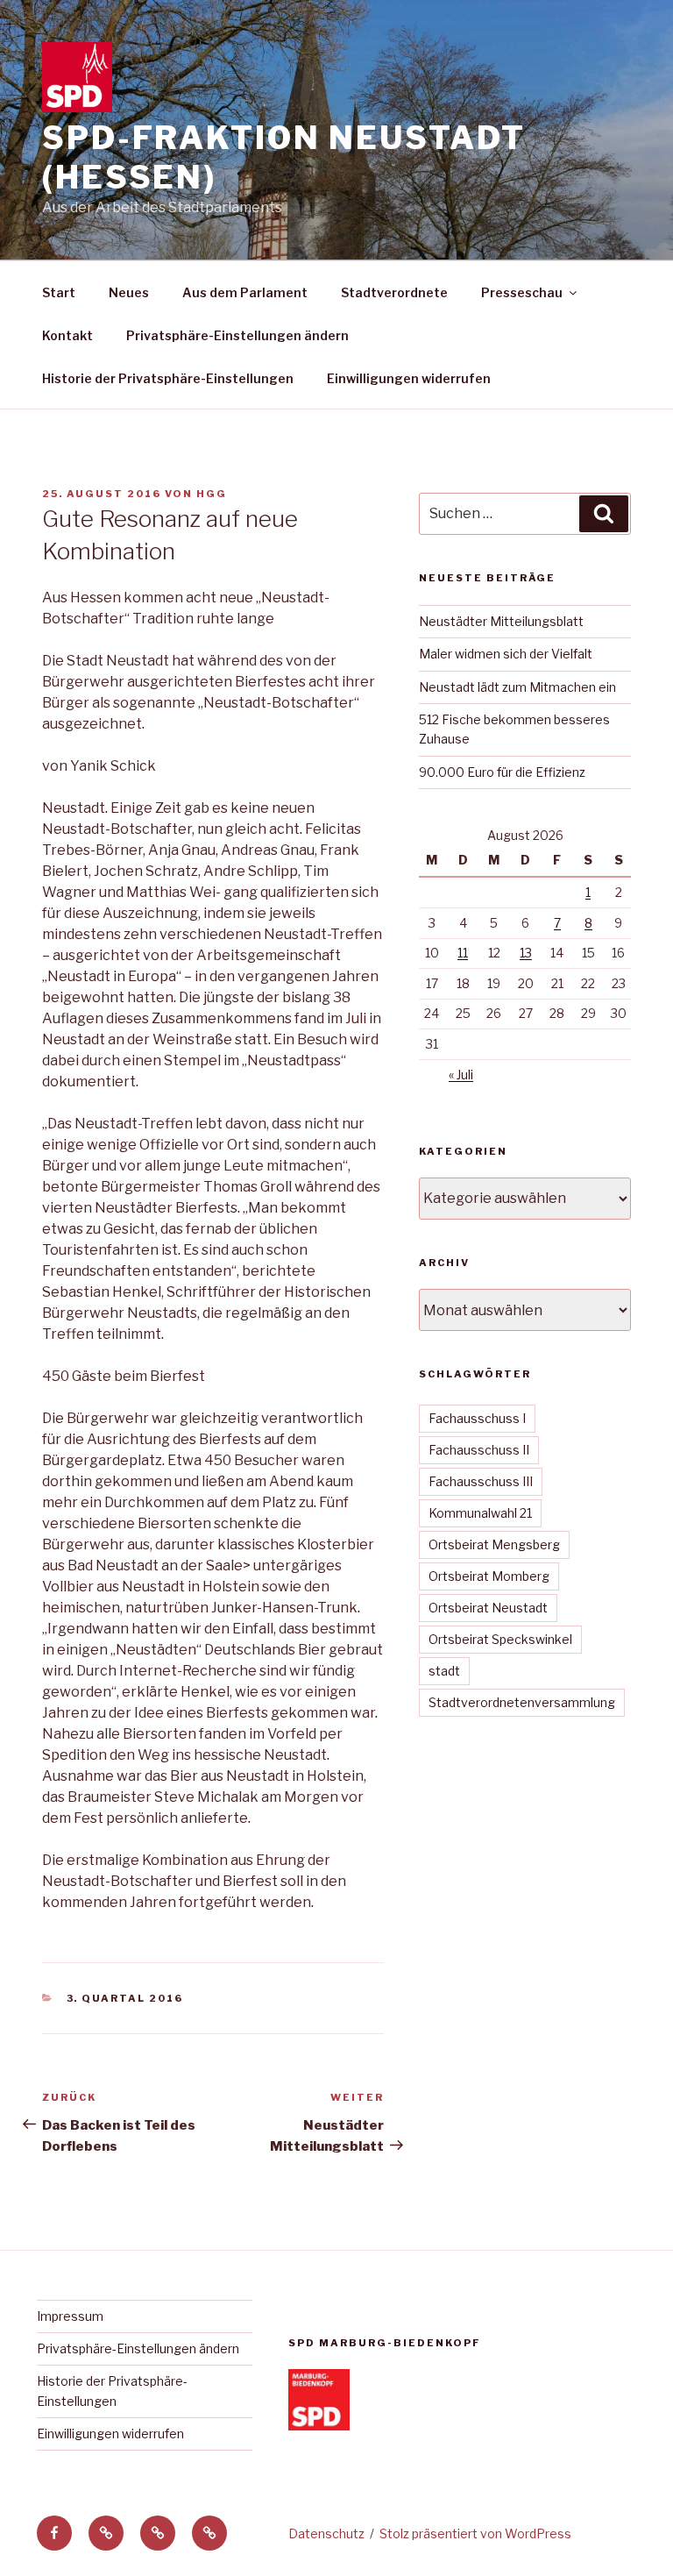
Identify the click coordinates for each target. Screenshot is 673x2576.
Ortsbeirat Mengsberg (494, 1544)
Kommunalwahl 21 (480, 1513)
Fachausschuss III (481, 1481)
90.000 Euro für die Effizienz (502, 772)
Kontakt (67, 335)
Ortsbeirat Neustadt (488, 1608)
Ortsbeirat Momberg (489, 1576)
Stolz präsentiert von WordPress (475, 2533)
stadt (444, 1671)
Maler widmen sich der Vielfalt (506, 654)
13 (526, 953)
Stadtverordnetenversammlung (522, 1702)
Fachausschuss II (479, 1450)
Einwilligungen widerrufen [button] (409, 378)
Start (59, 292)
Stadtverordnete (394, 292)
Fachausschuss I (477, 1418)
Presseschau (522, 292)
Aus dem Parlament (245, 292)
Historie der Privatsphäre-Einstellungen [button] (168, 378)
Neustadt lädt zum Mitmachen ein (517, 687)
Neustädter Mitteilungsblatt (501, 621)
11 (463, 953)
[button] (106, 2533)
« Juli (461, 1075)
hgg (212, 494)
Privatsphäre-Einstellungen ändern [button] (237, 335)
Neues (129, 292)
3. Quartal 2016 (125, 1998)
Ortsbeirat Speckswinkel (500, 1639)
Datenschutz (326, 2533)
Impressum (70, 2316)
